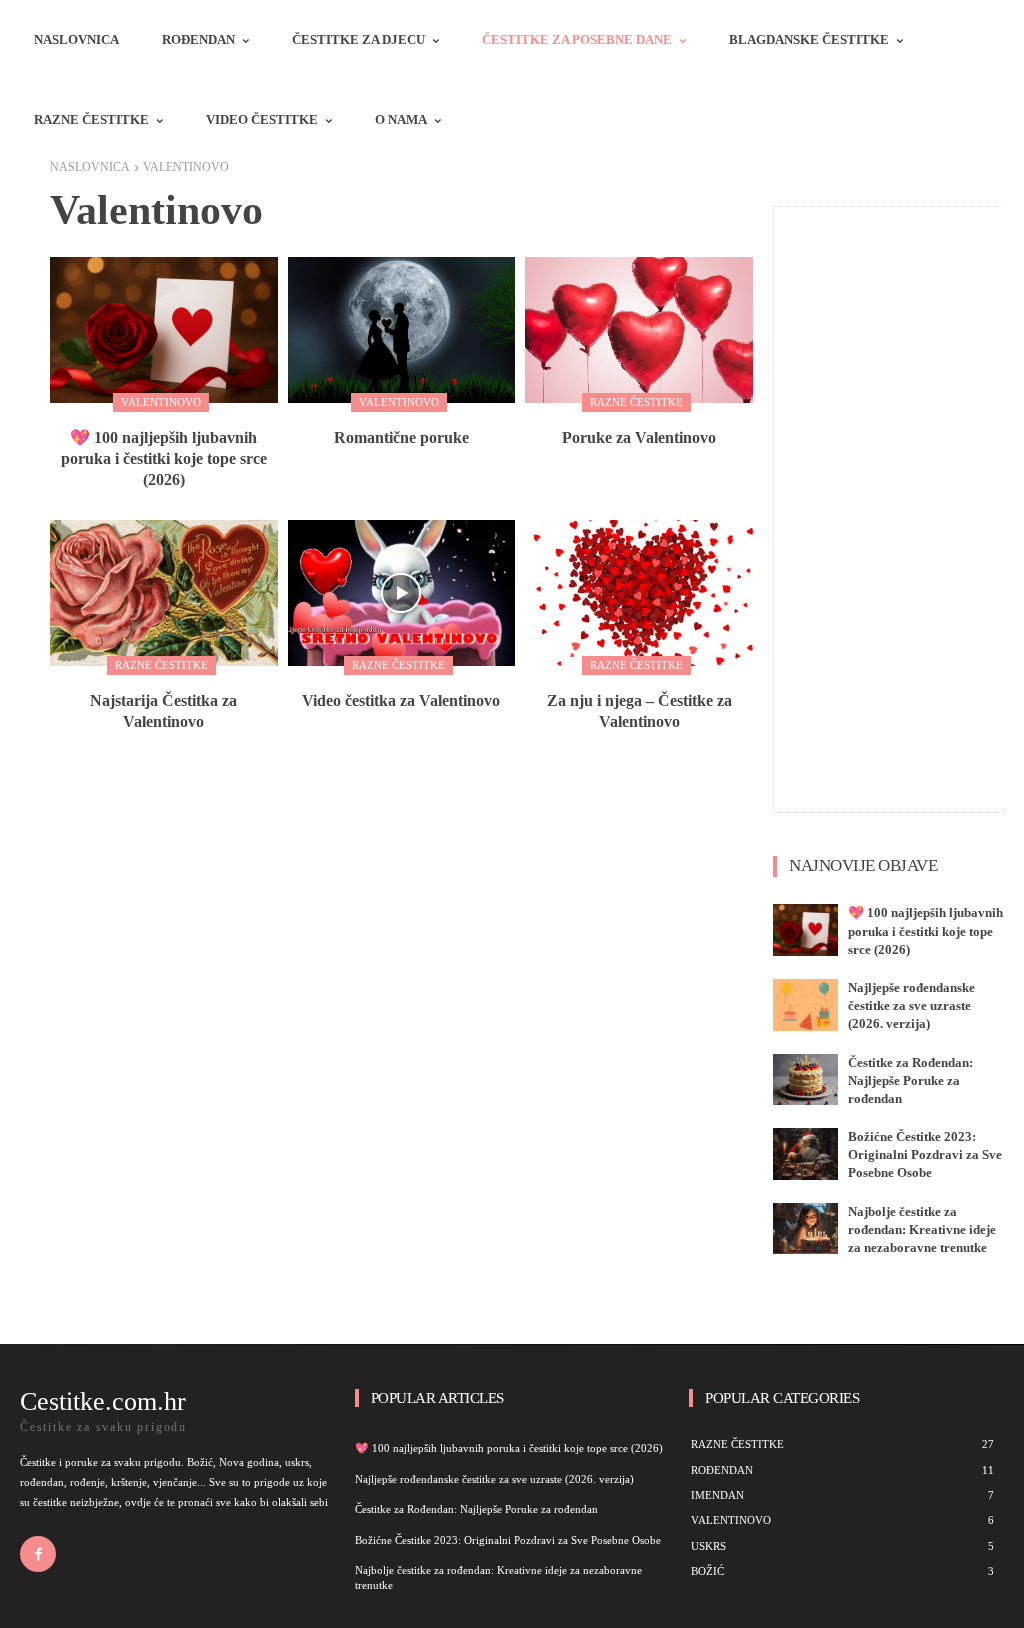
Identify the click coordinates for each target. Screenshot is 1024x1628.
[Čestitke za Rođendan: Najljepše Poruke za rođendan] (805, 1080)
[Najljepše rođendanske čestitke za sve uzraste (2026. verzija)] (805, 1005)
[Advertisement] (899, 507)
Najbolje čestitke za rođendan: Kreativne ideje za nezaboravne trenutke (922, 1229)
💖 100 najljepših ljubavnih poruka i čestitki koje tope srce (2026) (164, 458)
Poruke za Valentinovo (639, 437)
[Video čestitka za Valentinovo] (402, 593)
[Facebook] (38, 1554)
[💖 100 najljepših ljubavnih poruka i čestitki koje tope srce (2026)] (164, 330)
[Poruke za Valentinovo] (639, 330)
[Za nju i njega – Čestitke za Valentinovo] (639, 593)
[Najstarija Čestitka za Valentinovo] (164, 593)
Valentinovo (161, 402)
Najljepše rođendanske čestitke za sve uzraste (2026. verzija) (911, 1005)
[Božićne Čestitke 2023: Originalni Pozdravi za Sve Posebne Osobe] (805, 1154)
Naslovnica (90, 167)
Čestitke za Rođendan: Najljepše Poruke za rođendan (910, 1080)
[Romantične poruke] (402, 330)
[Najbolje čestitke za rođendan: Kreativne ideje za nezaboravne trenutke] (805, 1229)
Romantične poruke (401, 437)
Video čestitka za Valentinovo (401, 700)
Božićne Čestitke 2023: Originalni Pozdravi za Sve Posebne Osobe (925, 1154)
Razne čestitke (636, 402)
